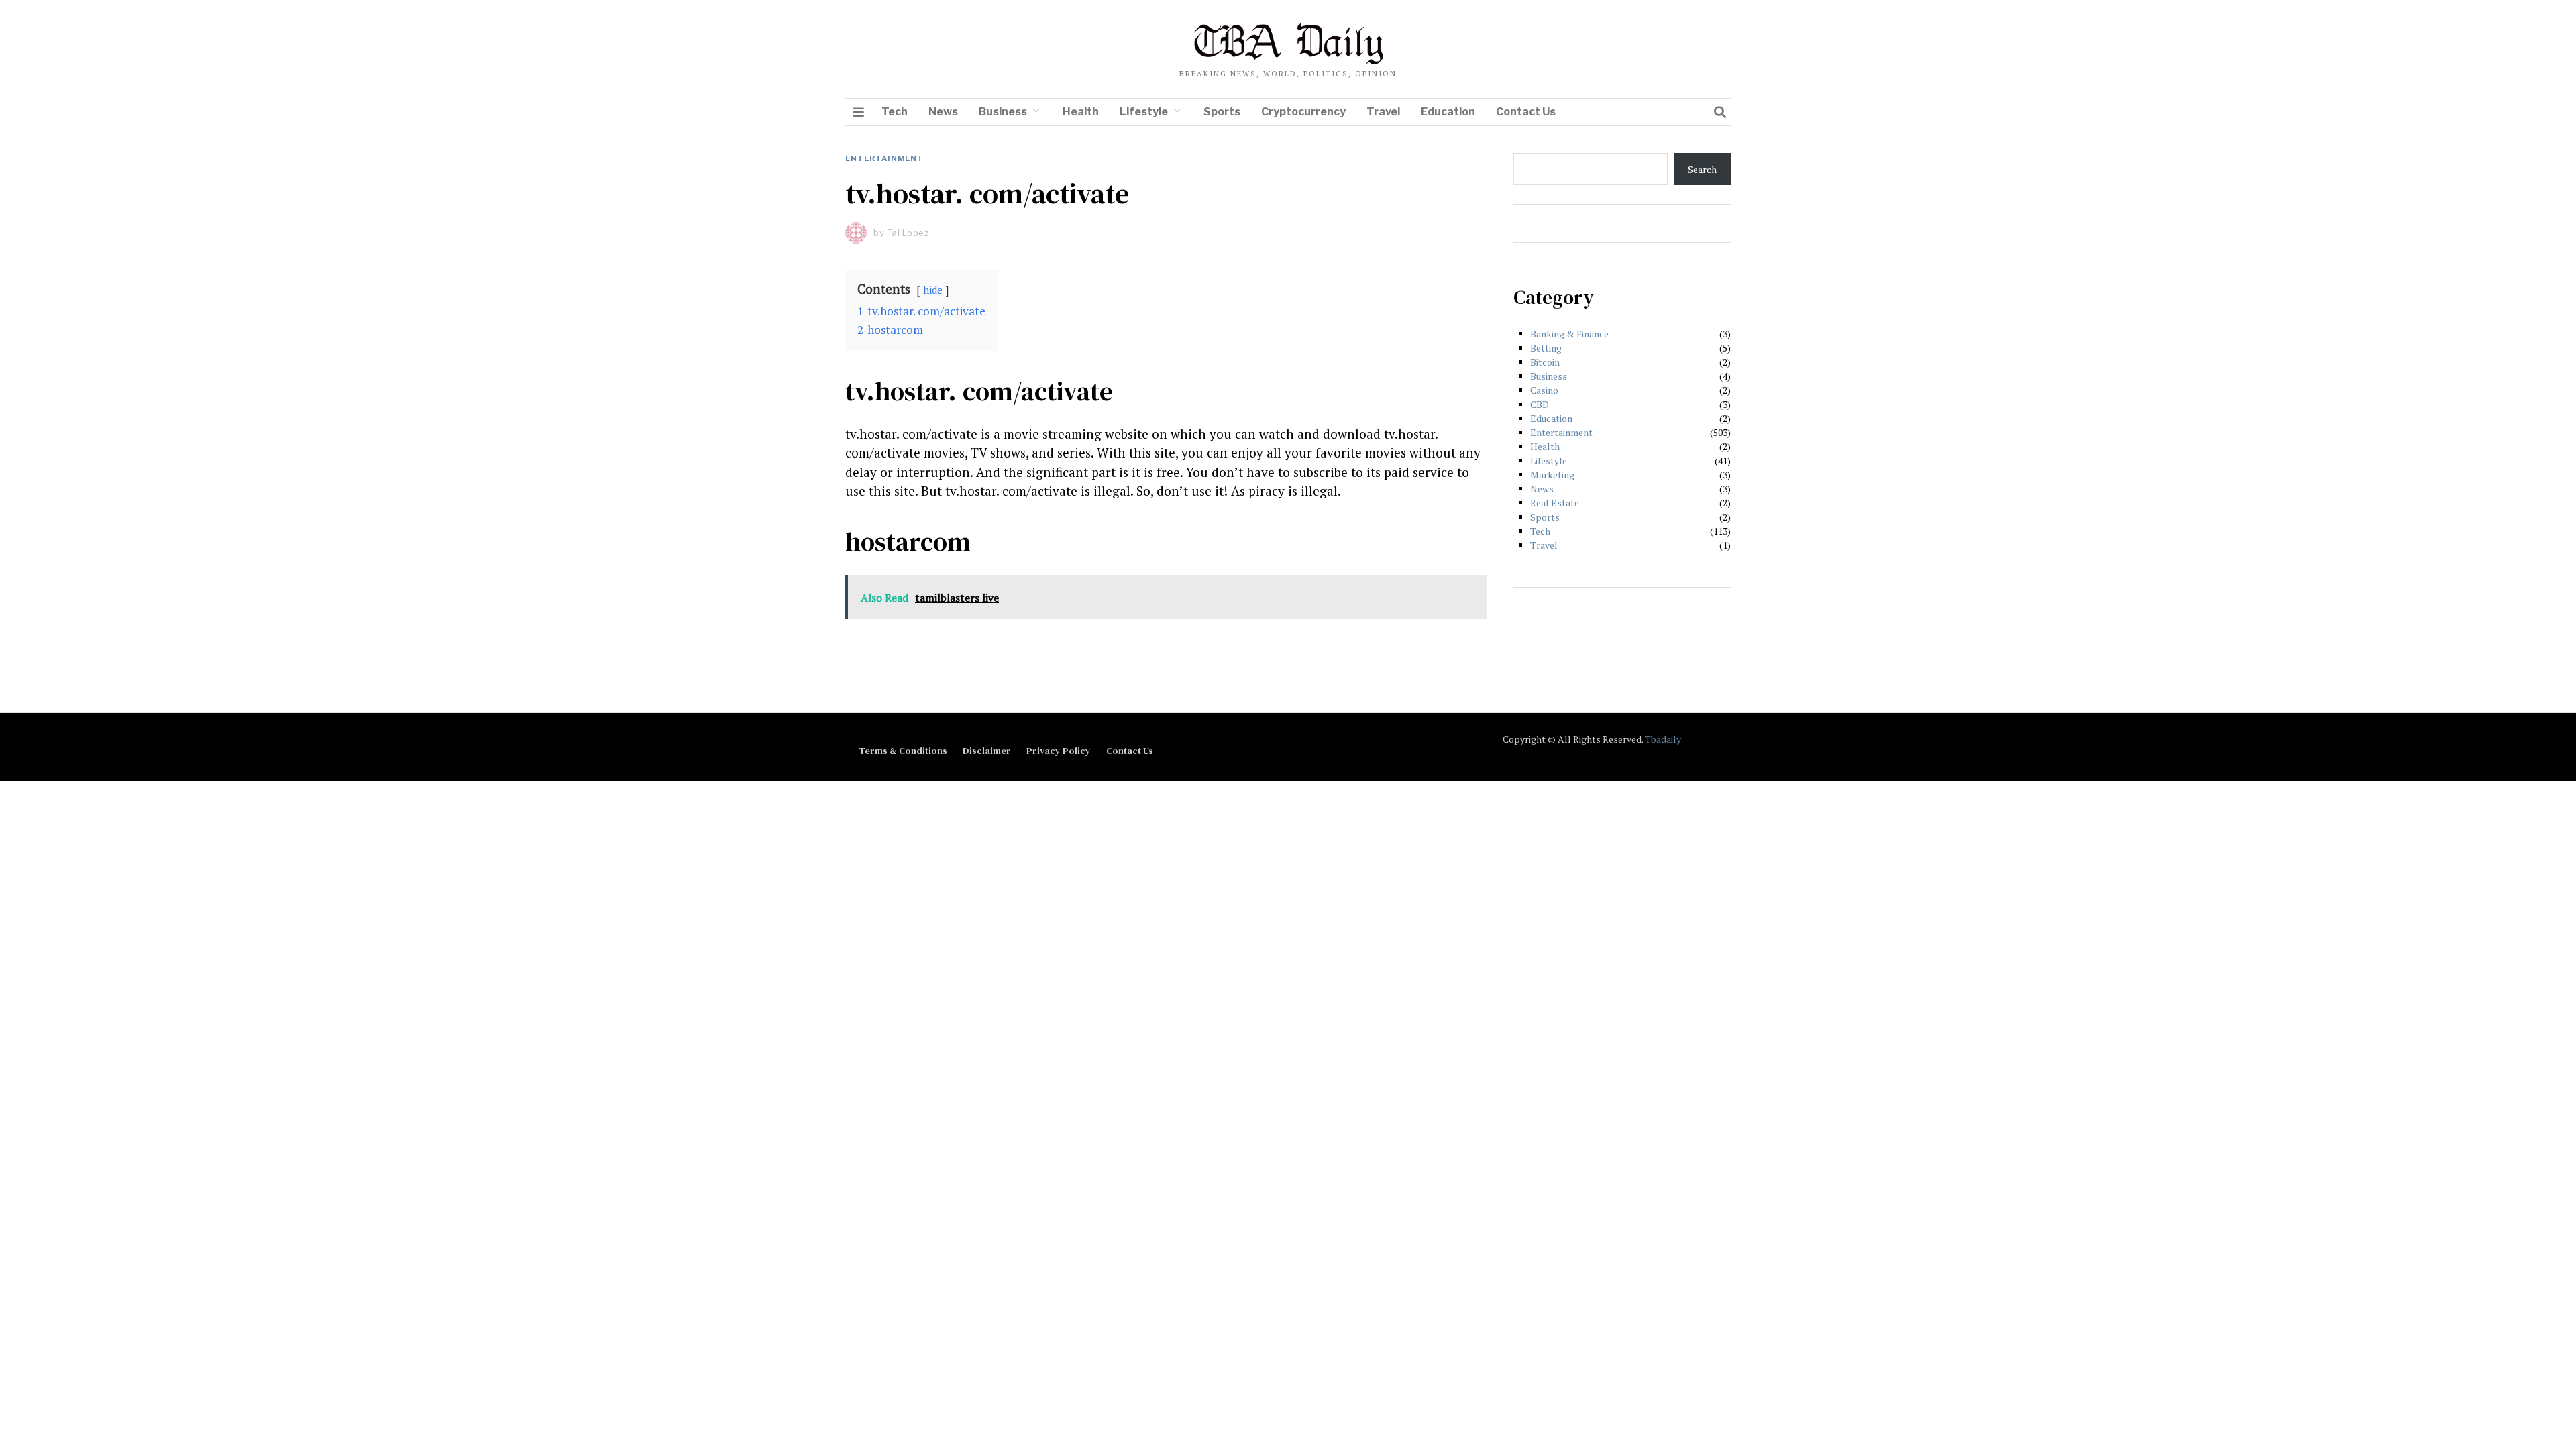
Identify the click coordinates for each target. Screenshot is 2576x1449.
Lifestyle (1144, 112)
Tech (895, 112)
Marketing (1552, 475)
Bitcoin (1545, 362)
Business (1003, 112)
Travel (1383, 112)
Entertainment (884, 158)
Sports (1222, 112)
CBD (1540, 404)
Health (1081, 112)
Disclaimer (987, 751)
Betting (1546, 348)
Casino (1544, 390)
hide (933, 290)
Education (1448, 112)
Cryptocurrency (1303, 112)
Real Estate (1555, 503)
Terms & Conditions (903, 751)
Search (1702, 169)
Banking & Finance (1569, 334)
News (943, 112)
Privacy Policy (1059, 751)
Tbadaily (1663, 739)
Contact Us (1526, 112)
